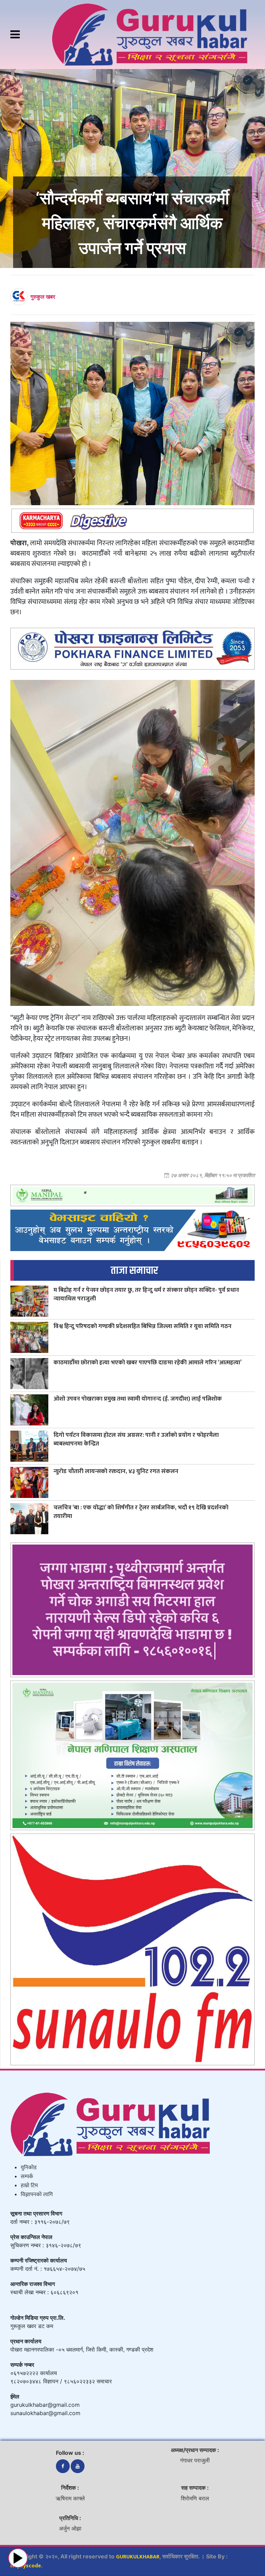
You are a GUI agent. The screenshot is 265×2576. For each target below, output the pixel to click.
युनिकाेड (29, 2168)
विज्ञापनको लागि (37, 2195)
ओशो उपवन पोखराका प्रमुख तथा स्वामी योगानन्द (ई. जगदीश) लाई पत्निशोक (138, 1399)
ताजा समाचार (134, 1271)
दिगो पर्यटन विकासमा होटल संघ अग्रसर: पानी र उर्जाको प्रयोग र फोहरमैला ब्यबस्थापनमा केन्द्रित (136, 1439)
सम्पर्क (27, 2177)
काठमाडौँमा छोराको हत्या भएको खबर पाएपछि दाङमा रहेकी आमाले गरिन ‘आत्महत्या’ (148, 1362)
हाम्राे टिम (29, 2186)
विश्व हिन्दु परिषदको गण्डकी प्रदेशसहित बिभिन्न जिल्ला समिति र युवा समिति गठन (143, 1326)
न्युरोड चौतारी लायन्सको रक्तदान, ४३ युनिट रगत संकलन (116, 1471)
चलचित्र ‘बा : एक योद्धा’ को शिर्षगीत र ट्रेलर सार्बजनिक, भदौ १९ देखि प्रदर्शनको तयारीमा (141, 1512)
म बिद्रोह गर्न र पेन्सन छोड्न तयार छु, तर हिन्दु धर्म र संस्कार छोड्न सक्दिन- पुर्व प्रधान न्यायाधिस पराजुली (146, 1294)
